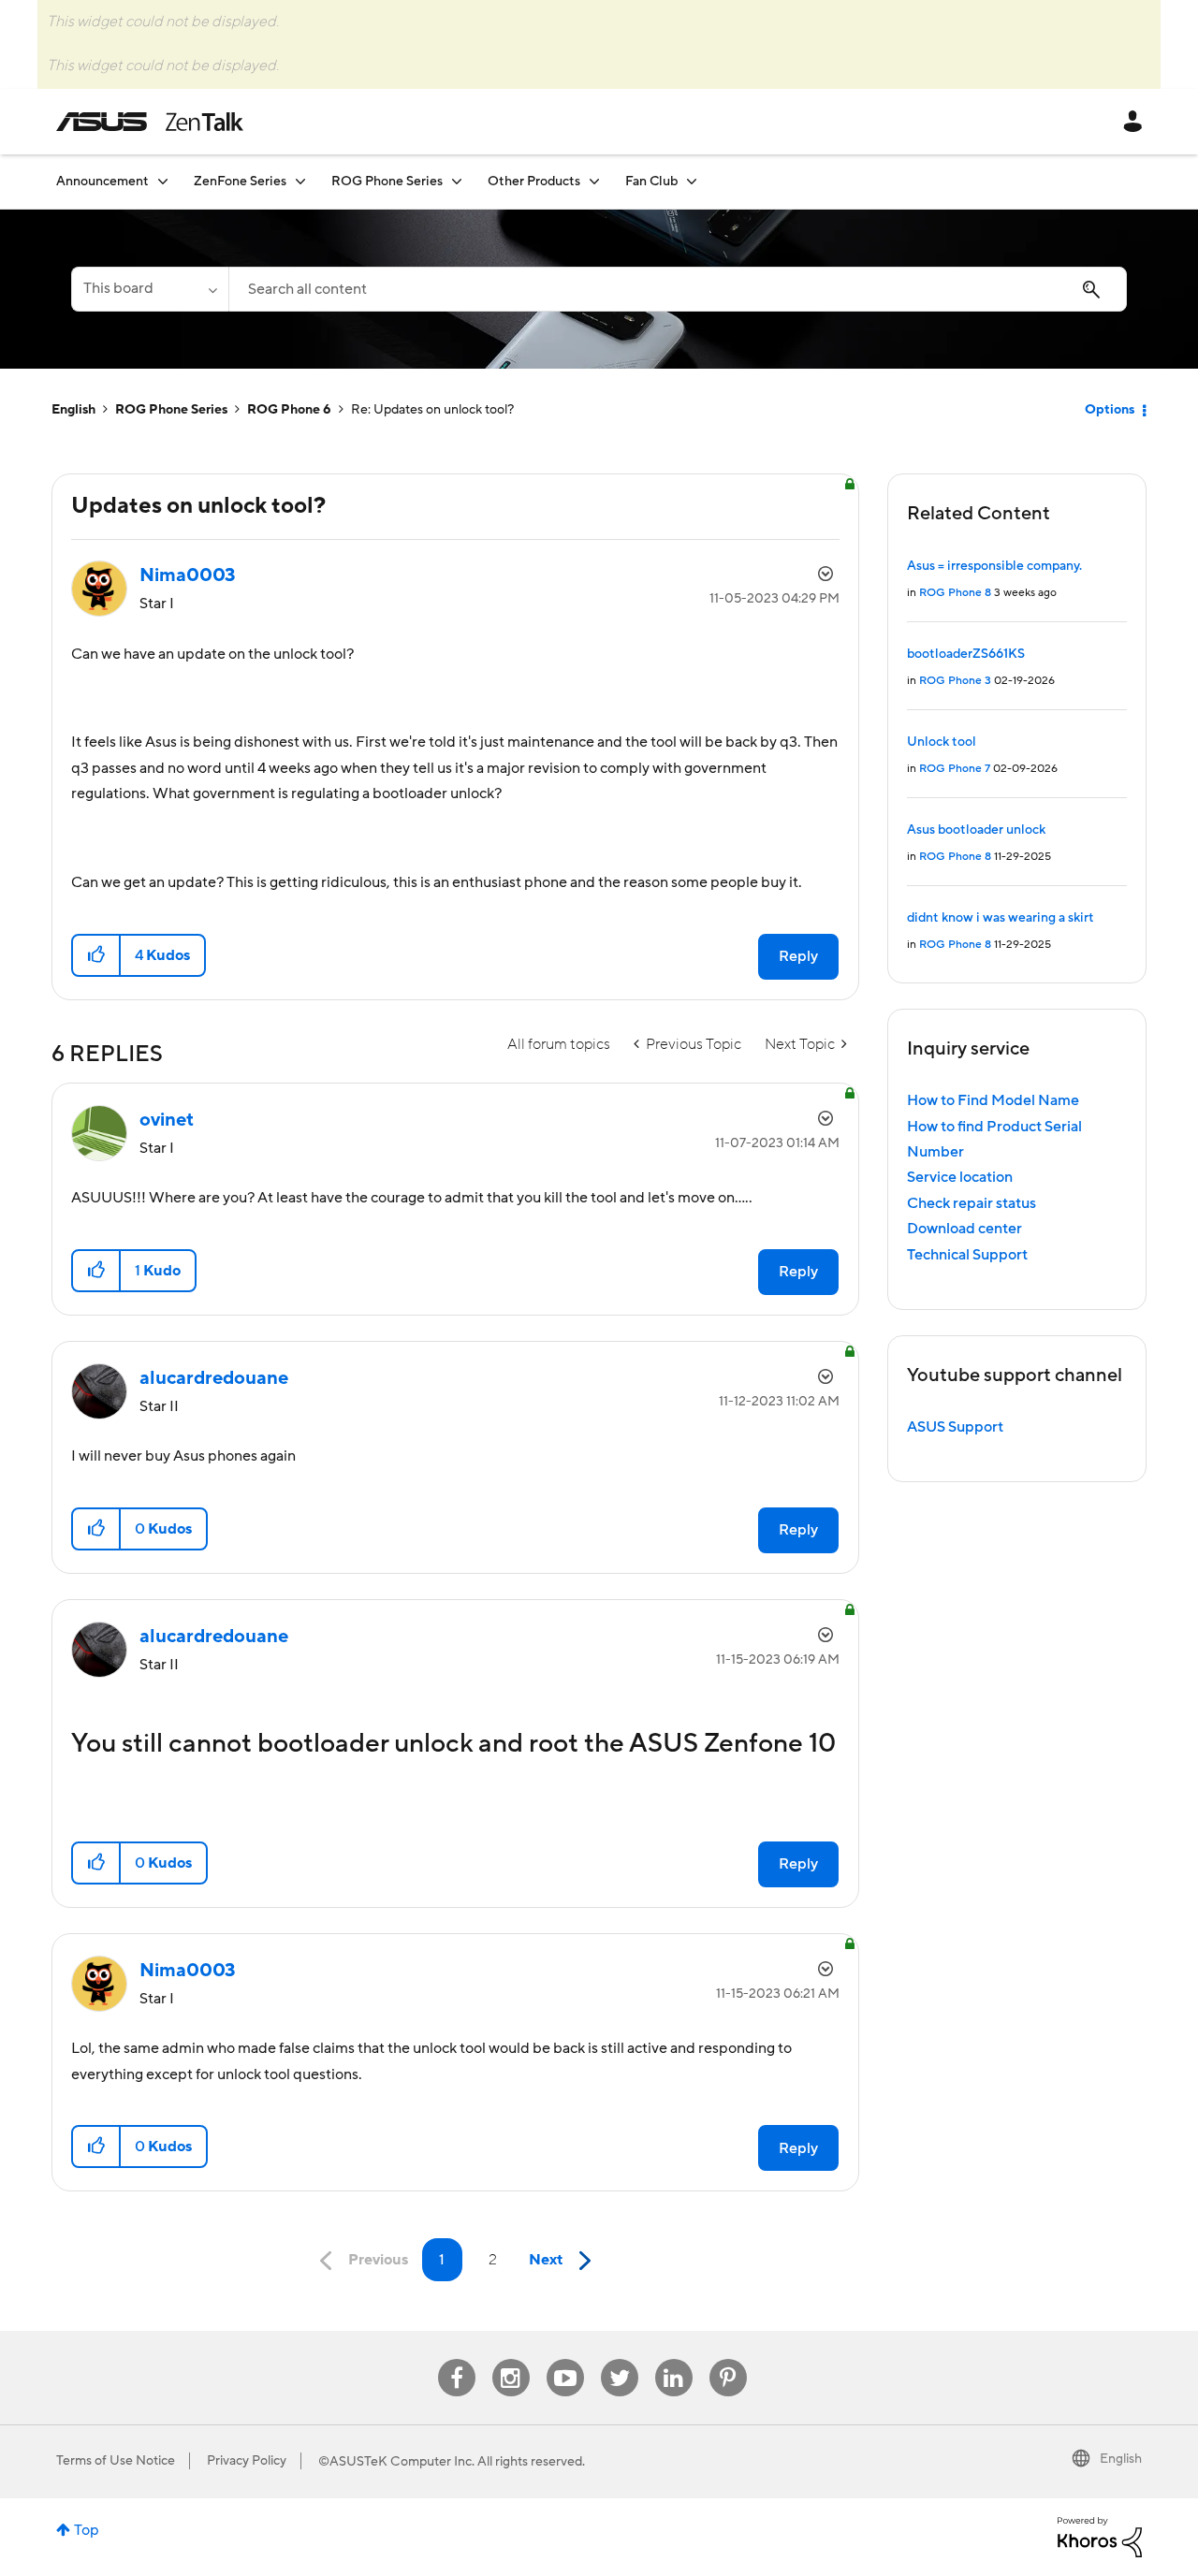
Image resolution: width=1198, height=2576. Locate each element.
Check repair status (972, 1203)
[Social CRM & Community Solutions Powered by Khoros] (1100, 2536)
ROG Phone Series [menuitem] (387, 182)
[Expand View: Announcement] (163, 181)
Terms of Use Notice (116, 2461)
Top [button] (87, 2530)
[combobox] (678, 289)
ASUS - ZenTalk (150, 122)
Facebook (457, 2359)
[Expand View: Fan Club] (692, 181)
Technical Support (967, 1255)
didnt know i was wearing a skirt (1001, 918)
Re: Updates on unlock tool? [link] (432, 410)
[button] (97, 955)
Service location (960, 1177)
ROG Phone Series (171, 410)
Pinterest (728, 2359)
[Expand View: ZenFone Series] (300, 181)
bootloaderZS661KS (966, 654)
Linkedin (674, 2359)
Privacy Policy (247, 2461)
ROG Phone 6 (289, 410)
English (73, 410)
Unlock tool (942, 742)
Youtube (565, 2359)
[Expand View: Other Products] (594, 181)
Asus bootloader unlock (976, 830)
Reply (798, 956)
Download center (964, 1229)
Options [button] (1110, 410)
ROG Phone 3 (955, 681)
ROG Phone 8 (955, 593)
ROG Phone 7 (955, 769)
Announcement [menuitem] (102, 182)
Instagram (511, 2359)
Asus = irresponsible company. (994, 566)
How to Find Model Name (993, 1100)
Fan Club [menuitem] (651, 182)
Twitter (619, 2359)
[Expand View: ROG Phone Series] (457, 181)
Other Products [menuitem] (534, 182)
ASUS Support (955, 1427)
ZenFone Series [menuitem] (240, 182)
